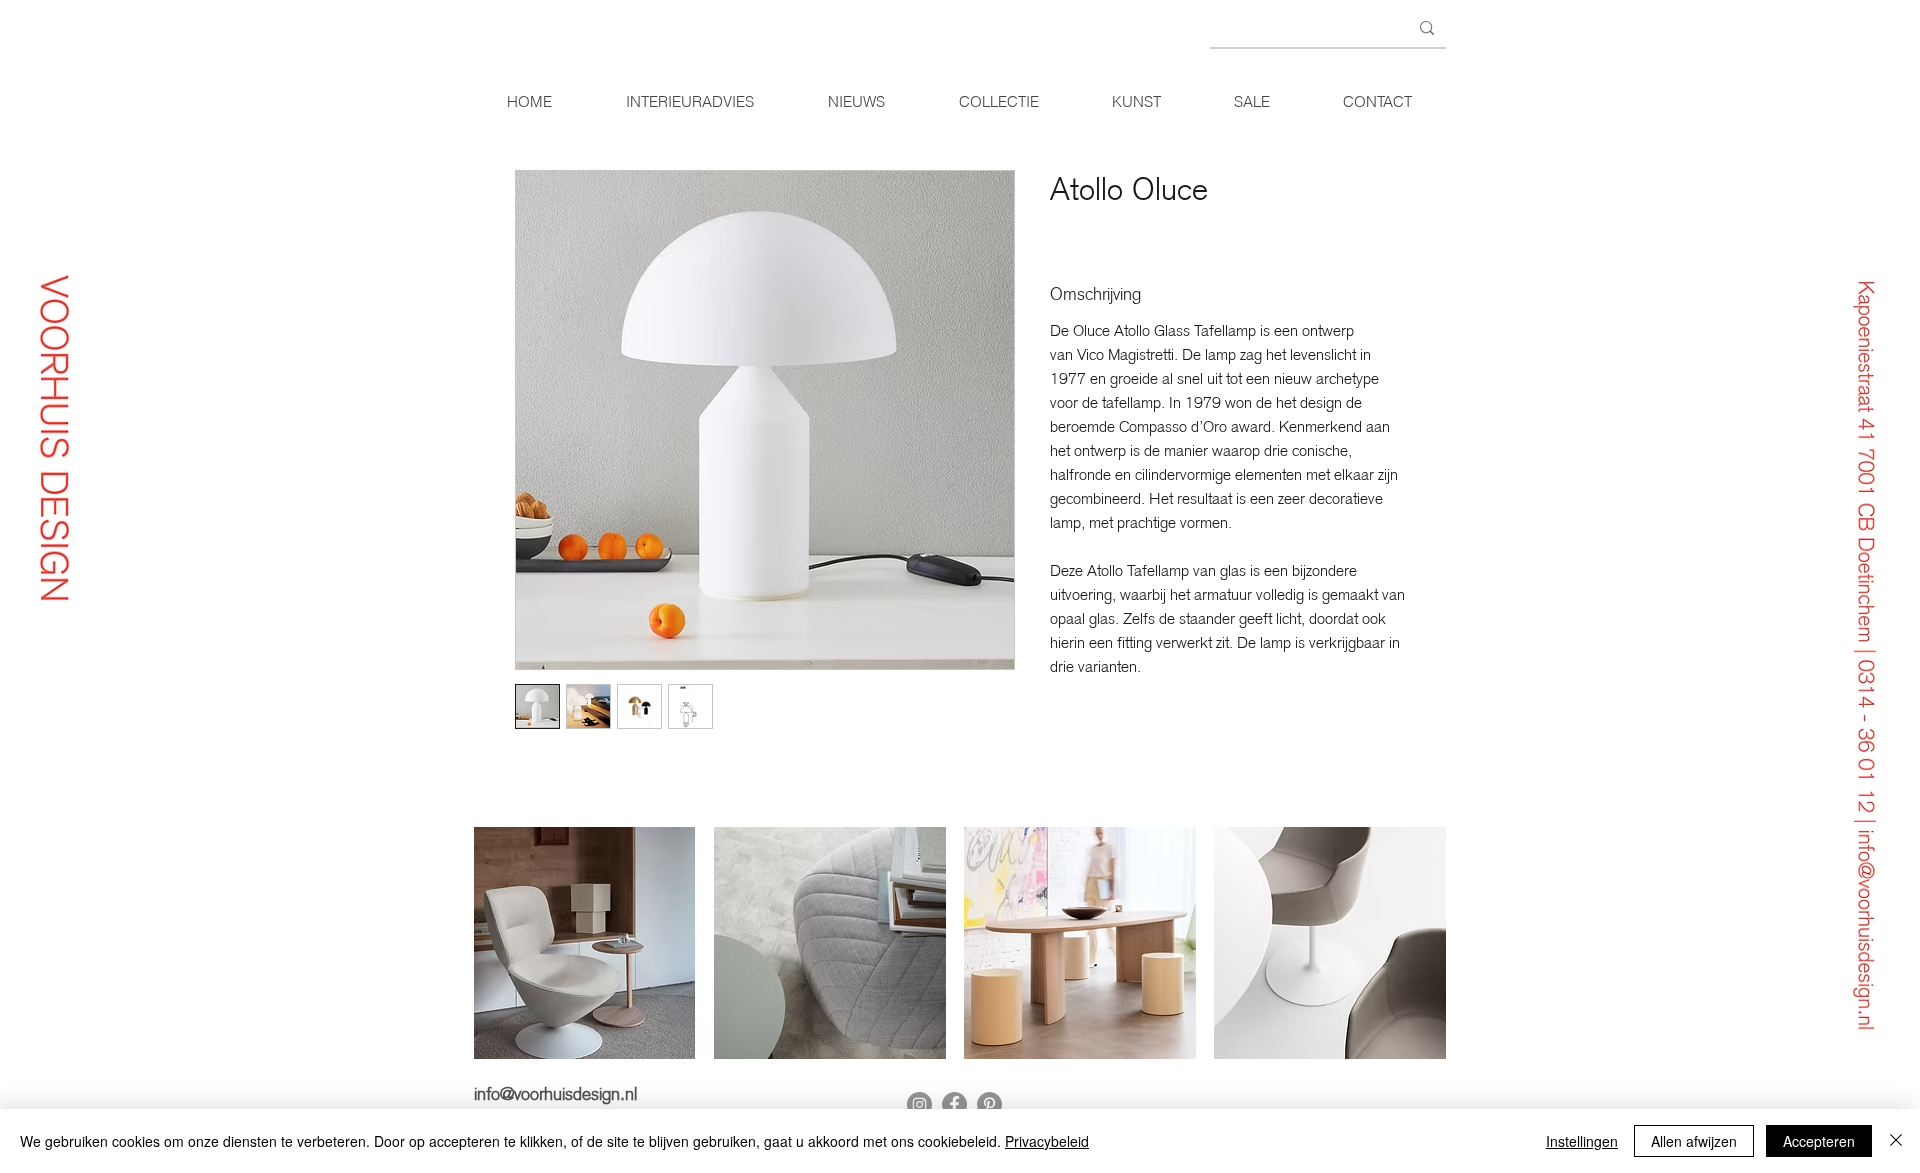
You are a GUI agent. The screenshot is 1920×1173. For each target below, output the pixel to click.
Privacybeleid (1047, 1141)
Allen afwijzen (1694, 1141)
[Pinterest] (989, 1104)
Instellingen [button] (1582, 1141)
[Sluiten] (1896, 1141)
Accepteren (1819, 1141)
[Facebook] (954, 1104)
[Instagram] (919, 1104)
